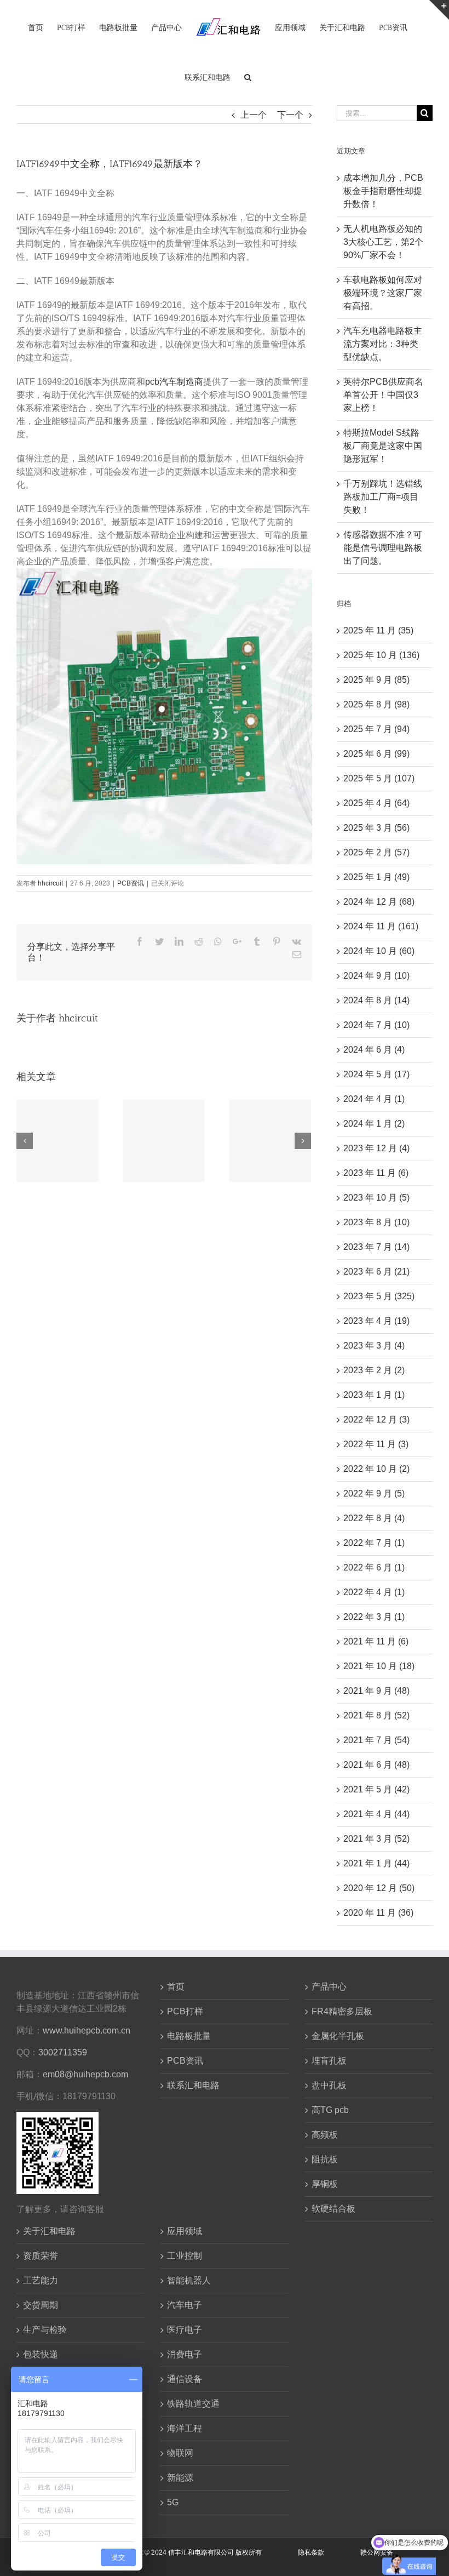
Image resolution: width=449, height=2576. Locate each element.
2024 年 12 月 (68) (379, 902)
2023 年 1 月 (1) (374, 1395)
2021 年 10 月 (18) (379, 1666)
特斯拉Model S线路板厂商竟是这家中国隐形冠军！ (383, 446)
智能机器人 (189, 2280)
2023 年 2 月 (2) (374, 1370)
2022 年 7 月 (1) (374, 1543)
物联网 (180, 2453)
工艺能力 (41, 2280)
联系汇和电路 (193, 2085)
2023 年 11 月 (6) (376, 1173)
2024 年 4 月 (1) (374, 1099)
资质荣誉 (41, 2256)
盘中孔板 (329, 2085)
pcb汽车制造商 (174, 382)
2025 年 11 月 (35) (378, 630)
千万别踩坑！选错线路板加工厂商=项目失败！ (383, 497)
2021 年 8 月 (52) (376, 1715)
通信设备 (185, 2379)
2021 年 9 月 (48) (376, 1691)
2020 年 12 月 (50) (379, 1888)
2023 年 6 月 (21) (376, 1272)
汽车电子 (185, 2305)
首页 (176, 1987)
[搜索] (248, 77)
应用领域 (185, 2231)
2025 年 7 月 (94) (376, 729)
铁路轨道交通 (193, 2404)
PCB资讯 (131, 883)
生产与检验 (45, 2330)
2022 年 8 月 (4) (374, 1518)
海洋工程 (185, 2428)
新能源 (180, 2478)
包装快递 (41, 2354)
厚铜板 (325, 2184)
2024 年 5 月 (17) (376, 1074)
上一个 (254, 115)
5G (173, 2502)
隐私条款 (311, 2552)
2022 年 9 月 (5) (374, 1493)
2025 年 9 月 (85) (376, 680)
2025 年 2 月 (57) (376, 852)
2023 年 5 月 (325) (379, 1296)
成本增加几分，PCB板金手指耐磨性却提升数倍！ (383, 191)
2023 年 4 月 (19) (376, 1321)
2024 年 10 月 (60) (379, 951)
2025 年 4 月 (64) (376, 803)
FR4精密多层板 (342, 2011)
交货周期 (41, 2305)
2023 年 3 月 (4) (374, 1346)
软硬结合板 (333, 2209)
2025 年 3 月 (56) (376, 828)
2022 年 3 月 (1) (374, 1617)
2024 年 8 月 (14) (376, 1000)
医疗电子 (185, 2330)
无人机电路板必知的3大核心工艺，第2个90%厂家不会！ (383, 242)
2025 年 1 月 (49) (376, 877)
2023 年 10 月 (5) (376, 1198)
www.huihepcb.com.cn (87, 2030)
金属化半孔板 (338, 2036)
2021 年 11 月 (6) (376, 1641)
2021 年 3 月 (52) (376, 1839)
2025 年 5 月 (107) (379, 778)
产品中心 (329, 1987)
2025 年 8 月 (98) (376, 704)
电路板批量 (189, 2036)
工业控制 (185, 2256)
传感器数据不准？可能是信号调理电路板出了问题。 (383, 548)
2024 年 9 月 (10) (376, 976)
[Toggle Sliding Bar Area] (439, 10)
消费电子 (185, 2354)
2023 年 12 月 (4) (376, 1148)
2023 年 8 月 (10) (376, 1222)
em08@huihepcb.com (85, 2074)
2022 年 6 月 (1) (374, 1567)
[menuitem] (36, 27)
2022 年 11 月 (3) (376, 1444)
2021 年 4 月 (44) (376, 1814)
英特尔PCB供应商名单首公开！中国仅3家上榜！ (383, 395)
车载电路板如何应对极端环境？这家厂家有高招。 (383, 293)
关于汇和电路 (49, 2231)
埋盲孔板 (329, 2061)
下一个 (290, 115)
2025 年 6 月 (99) (376, 754)
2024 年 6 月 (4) (374, 1050)
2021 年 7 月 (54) (376, 1740)
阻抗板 (325, 2159)
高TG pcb (330, 2110)
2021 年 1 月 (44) (376, 1863)
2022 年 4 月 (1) (374, 1592)
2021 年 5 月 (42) (376, 1789)
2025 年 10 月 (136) (381, 655)
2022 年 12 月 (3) (376, 1420)
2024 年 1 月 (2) (374, 1124)
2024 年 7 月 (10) (376, 1025)
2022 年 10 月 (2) (376, 1469)
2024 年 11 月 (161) (381, 926)
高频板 (325, 2135)
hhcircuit (50, 883)
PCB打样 (185, 2011)
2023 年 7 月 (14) (376, 1247)
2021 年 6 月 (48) (376, 1765)
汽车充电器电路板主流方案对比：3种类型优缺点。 (383, 344)
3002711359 (63, 2052)
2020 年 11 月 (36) (378, 1913)
